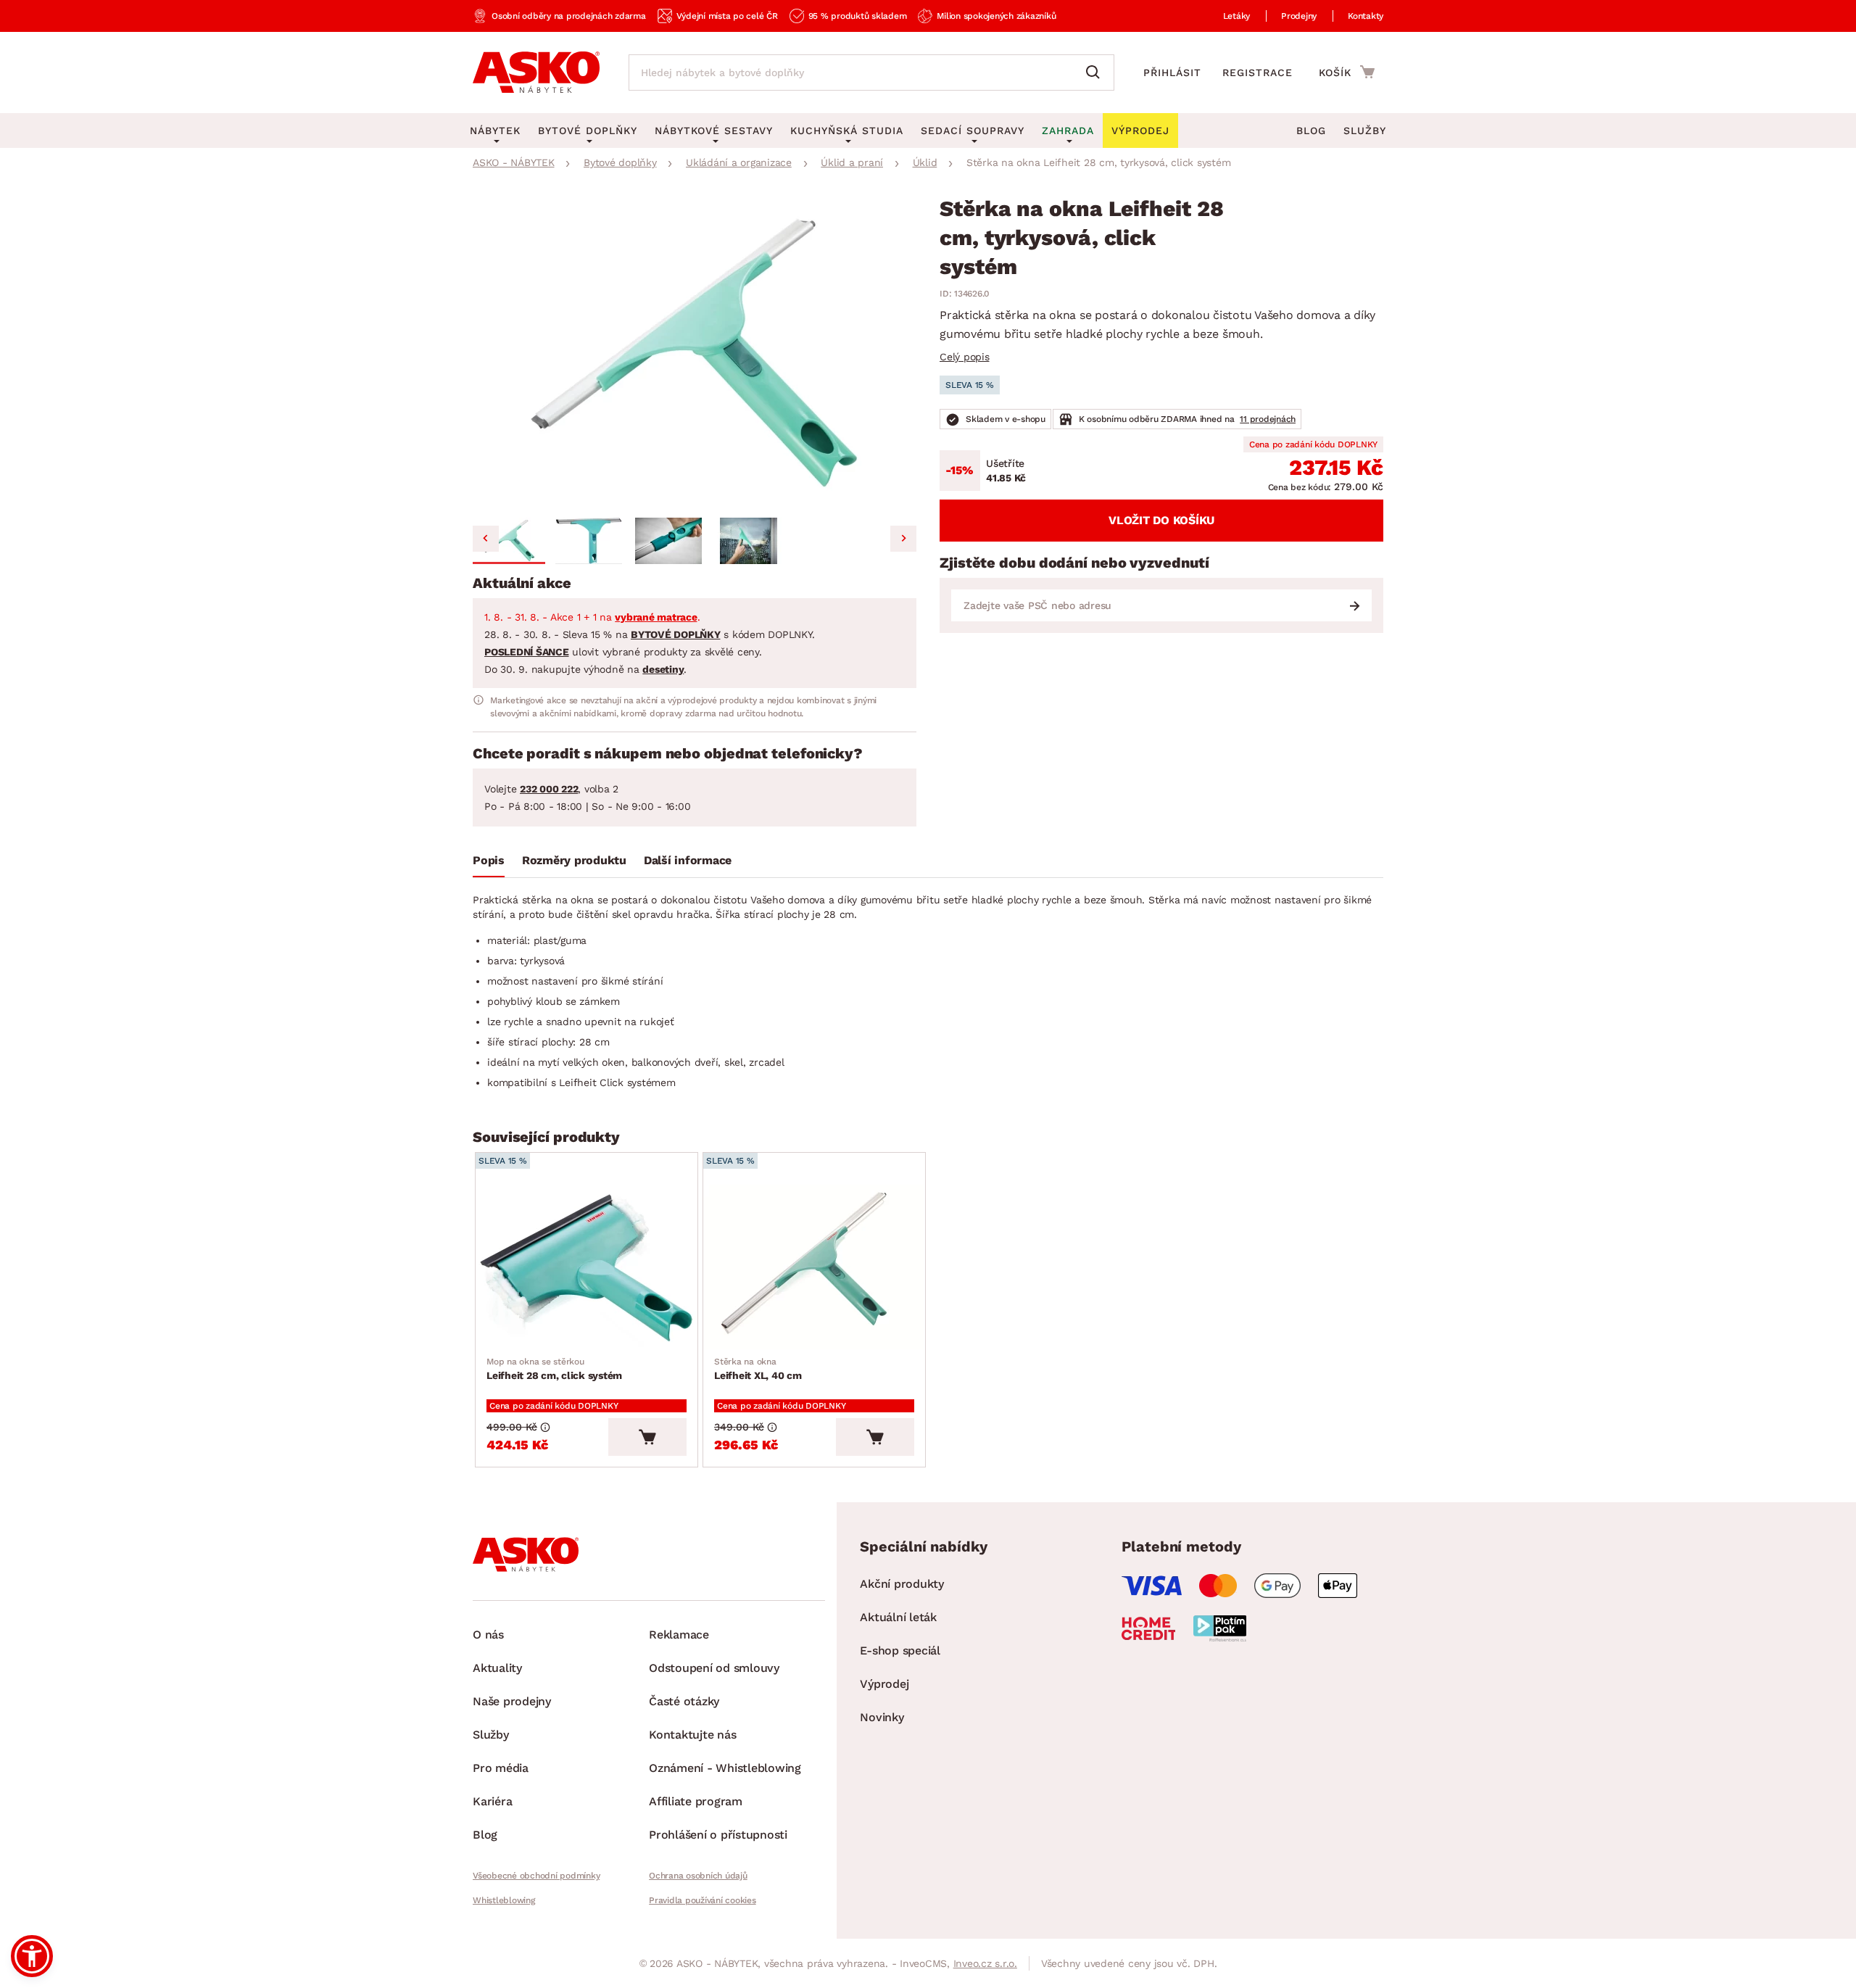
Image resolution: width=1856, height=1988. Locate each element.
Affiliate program (696, 1801)
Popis (489, 860)
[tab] (489, 863)
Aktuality (497, 1668)
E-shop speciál (900, 1651)
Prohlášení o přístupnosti (718, 1835)
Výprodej (884, 1684)
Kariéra (492, 1801)
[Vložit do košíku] (647, 1437)
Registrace (1258, 73)
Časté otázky (684, 1701)
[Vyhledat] (1096, 73)
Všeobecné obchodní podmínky (536, 1876)
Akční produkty (902, 1584)
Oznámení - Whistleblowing (725, 1768)
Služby (1365, 131)
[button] (509, 541)
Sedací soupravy (973, 131)
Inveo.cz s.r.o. (985, 1963)
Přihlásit (1172, 73)
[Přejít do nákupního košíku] (1347, 72)
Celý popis (965, 357)
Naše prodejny (512, 1701)
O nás (488, 1635)
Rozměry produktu (574, 860)
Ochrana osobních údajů (698, 1876)
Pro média (501, 1768)
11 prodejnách (1268, 419)
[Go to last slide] (486, 539)
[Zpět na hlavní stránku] (536, 73)
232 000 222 (549, 789)
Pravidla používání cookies (703, 1900)
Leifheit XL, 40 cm (758, 1369)
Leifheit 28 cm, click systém (554, 1369)
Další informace (688, 860)
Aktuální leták (898, 1617)
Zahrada (1068, 131)
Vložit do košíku (1161, 520)
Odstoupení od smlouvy (714, 1668)
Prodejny (1299, 16)
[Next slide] (903, 539)
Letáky (1237, 16)
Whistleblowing (504, 1900)
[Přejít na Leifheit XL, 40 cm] (814, 1267)
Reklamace (679, 1635)
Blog (1311, 131)
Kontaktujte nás (692, 1735)
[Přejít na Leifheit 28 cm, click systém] (587, 1267)
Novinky (882, 1717)
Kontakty (1366, 16)
